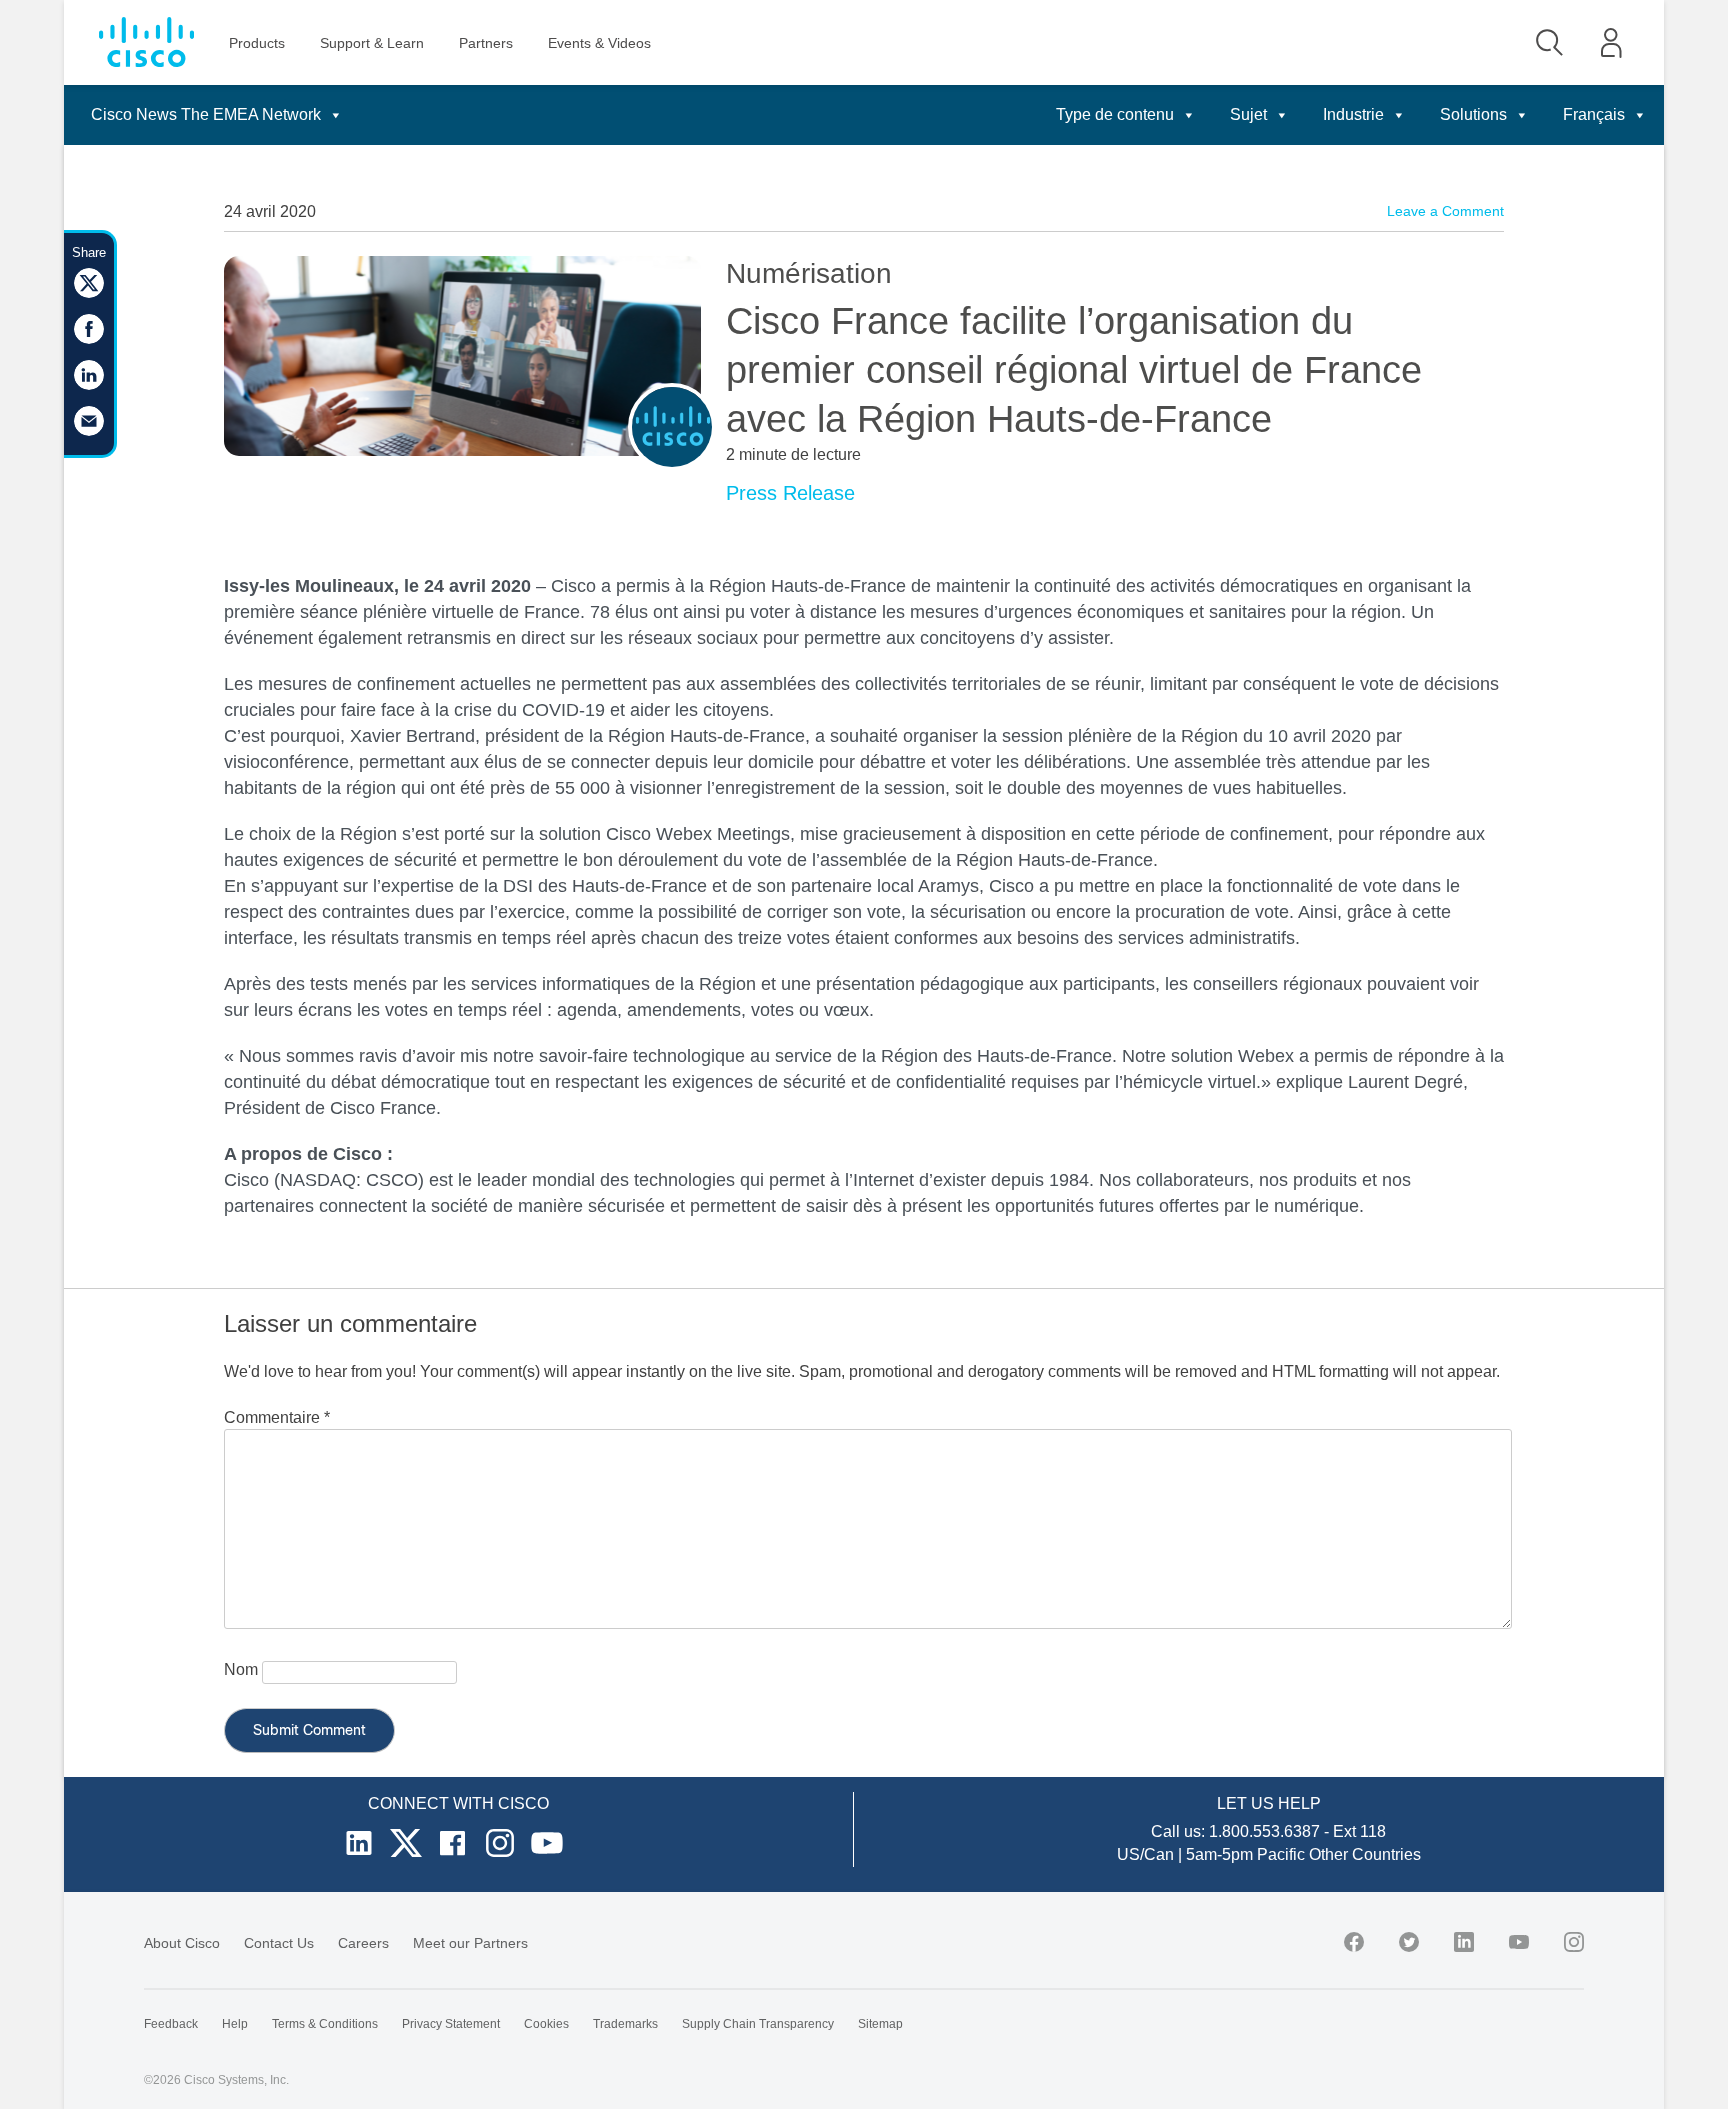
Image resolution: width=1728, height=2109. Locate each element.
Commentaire (277, 1417)
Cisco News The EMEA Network (206, 114)
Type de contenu (1115, 114)
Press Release (790, 493)
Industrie (1353, 114)
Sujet (1248, 114)
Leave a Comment (1445, 211)
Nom (241, 1669)
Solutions (1473, 114)
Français (1594, 114)
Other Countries (1365, 1854)
